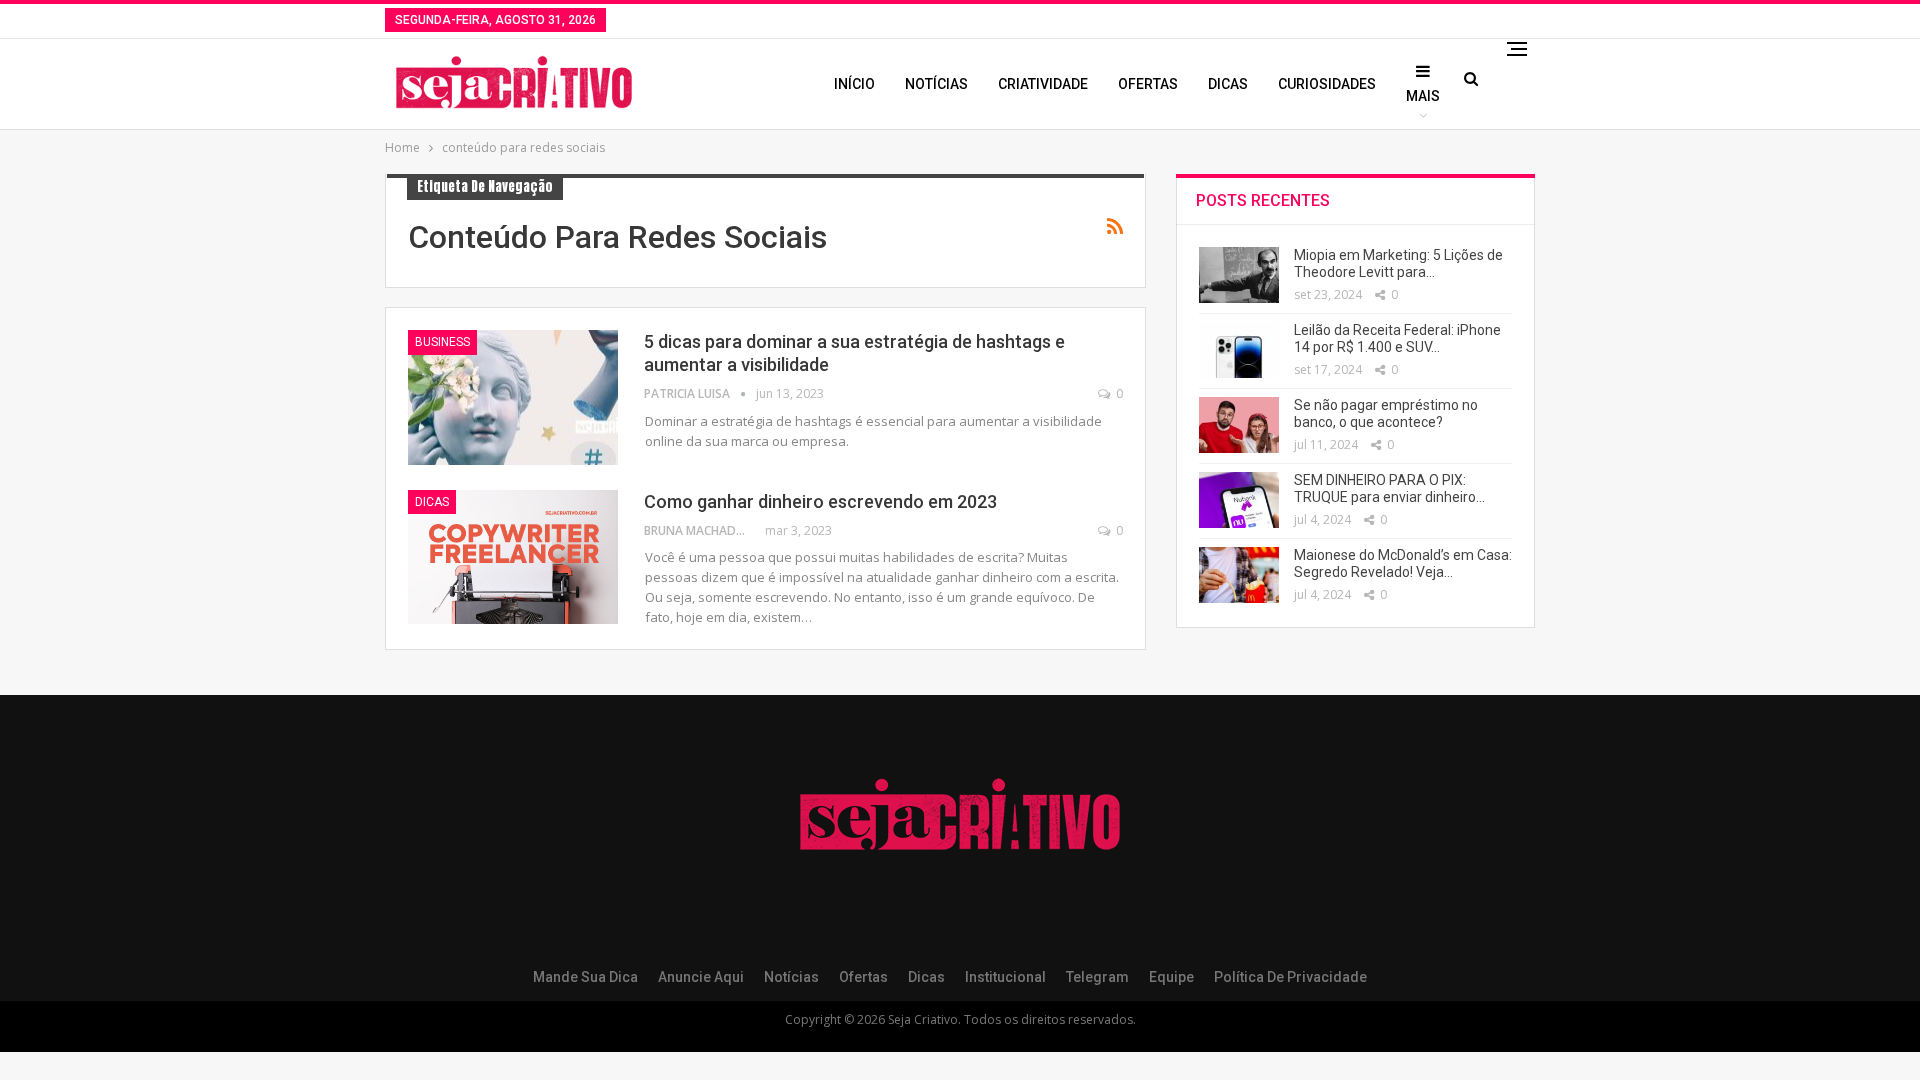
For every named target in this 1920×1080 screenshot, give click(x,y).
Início (854, 84)
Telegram (1097, 977)
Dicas (1228, 84)
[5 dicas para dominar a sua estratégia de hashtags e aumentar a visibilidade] (513, 397)
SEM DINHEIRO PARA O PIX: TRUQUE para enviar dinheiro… (1389, 488)
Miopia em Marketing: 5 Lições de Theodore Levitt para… (1398, 263)
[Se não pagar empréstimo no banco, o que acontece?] (1239, 425)
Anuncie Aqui (701, 977)
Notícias (936, 84)
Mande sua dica (585, 977)
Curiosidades (1327, 84)
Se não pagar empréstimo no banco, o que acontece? (1386, 413)
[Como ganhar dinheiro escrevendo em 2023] (513, 557)
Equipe (1171, 977)
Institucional (1005, 977)
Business (442, 342)
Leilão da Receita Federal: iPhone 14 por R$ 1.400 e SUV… (1397, 338)
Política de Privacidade (1290, 977)
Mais (1423, 96)
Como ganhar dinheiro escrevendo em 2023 (820, 501)
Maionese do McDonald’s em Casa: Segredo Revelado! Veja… (1403, 563)
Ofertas (1148, 84)
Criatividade (1043, 84)
